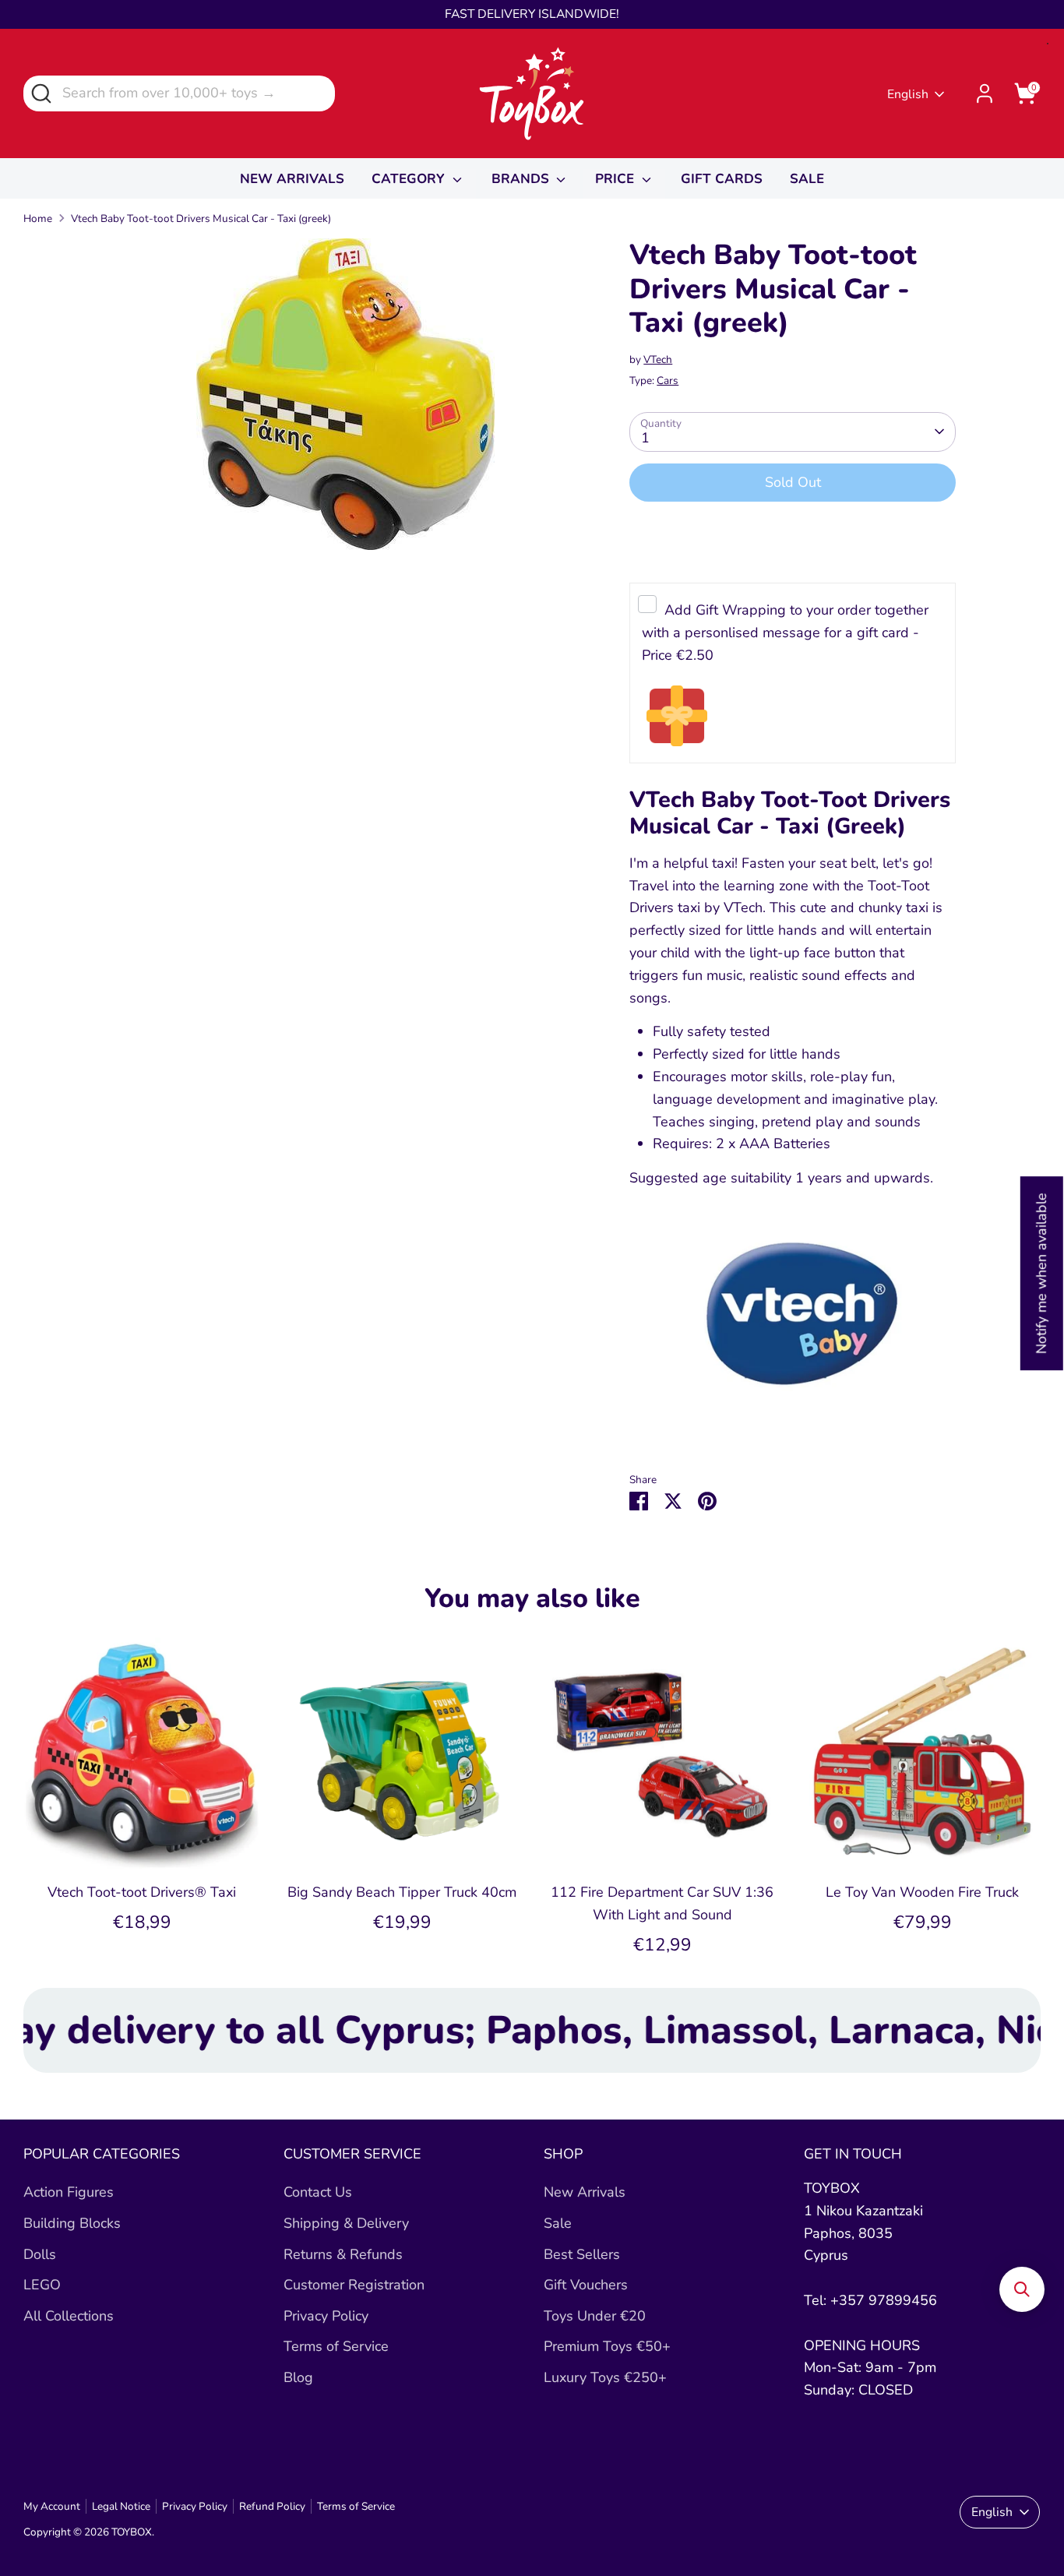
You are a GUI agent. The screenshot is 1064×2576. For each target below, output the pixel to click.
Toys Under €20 (595, 2316)
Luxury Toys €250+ (605, 2377)
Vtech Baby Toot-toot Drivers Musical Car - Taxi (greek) (201, 218)
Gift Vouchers (586, 2285)
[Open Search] (40, 92)
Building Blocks (72, 2223)
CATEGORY (410, 179)
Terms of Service (336, 2346)
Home (38, 218)
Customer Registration (354, 2285)
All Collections (69, 2316)
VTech (658, 359)
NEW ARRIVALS (292, 179)
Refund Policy (272, 2506)
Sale (558, 2223)
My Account (52, 2506)
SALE (807, 179)
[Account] (985, 93)
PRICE (617, 179)
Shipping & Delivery (346, 2223)
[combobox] (179, 93)
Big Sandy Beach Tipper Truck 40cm (402, 1892)
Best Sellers (582, 2254)
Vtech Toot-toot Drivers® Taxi (142, 1892)
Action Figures (69, 2192)
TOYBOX (132, 2532)
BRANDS (522, 179)
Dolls (40, 2254)
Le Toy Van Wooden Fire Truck (922, 1892)
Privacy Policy (326, 2316)
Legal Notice (121, 2506)
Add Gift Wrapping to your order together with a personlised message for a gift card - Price (785, 633)
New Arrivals (585, 2192)
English (908, 94)
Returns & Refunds (343, 2254)
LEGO (42, 2285)
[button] (1022, 2289)
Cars (668, 381)
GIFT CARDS (722, 179)
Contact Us (318, 2192)
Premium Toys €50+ (607, 2346)
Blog (298, 2377)
